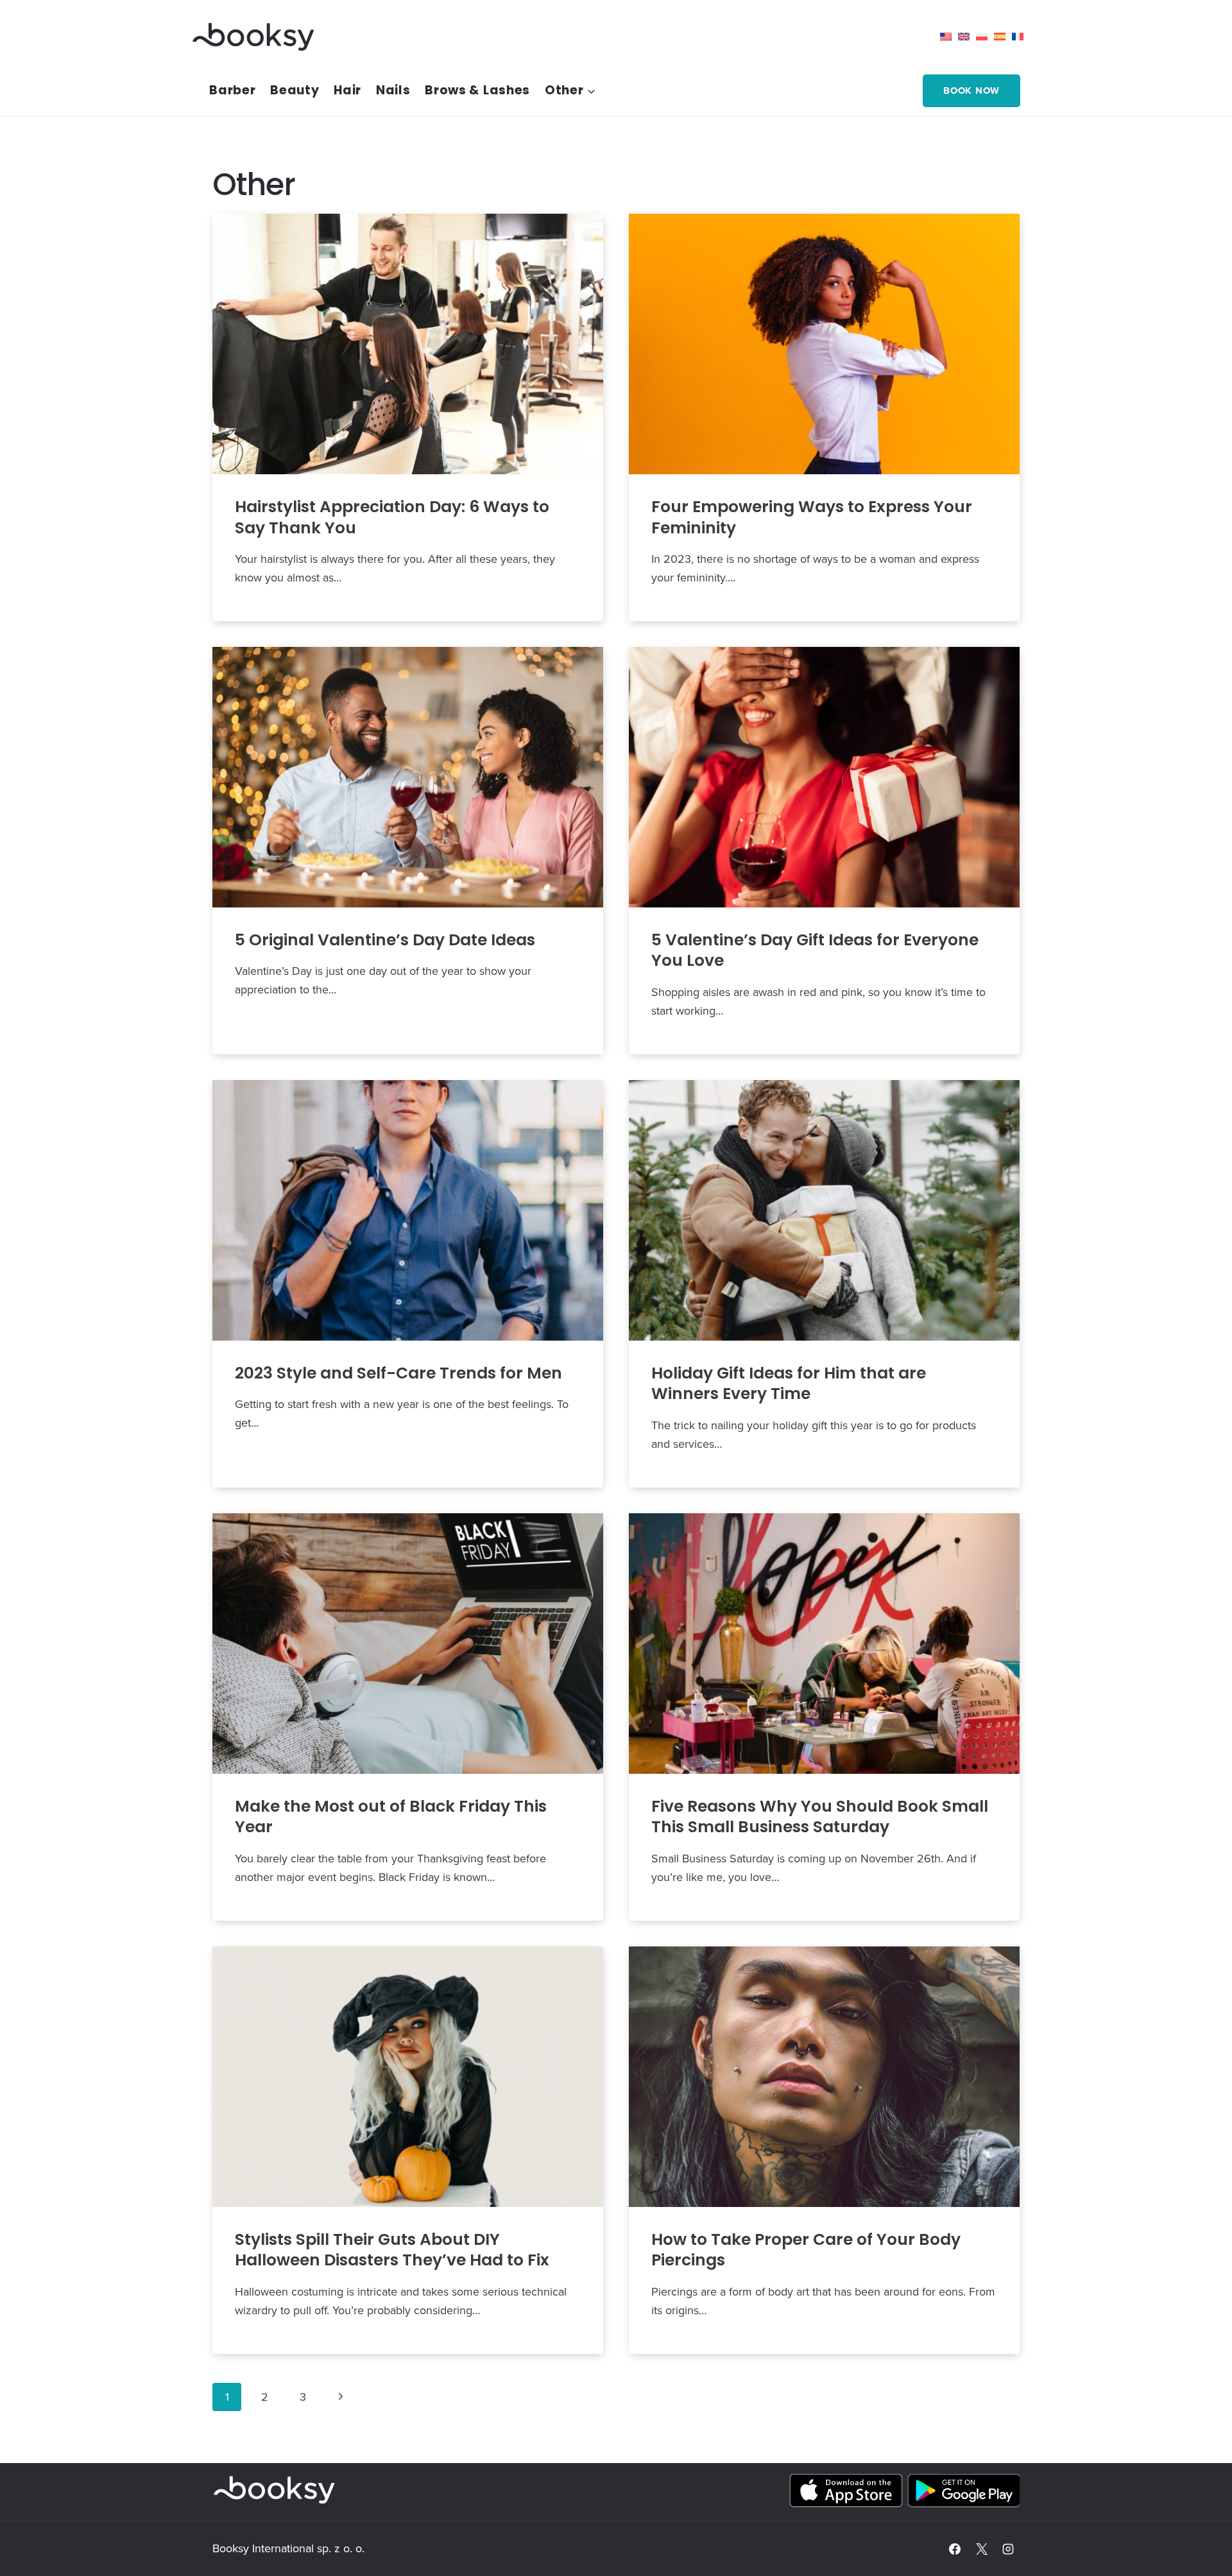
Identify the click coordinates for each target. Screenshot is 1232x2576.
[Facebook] (955, 2549)
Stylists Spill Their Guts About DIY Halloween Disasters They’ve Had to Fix (392, 2250)
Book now (971, 90)
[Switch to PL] (985, 37)
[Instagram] (1008, 2549)
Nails (393, 90)
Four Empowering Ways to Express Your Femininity (812, 517)
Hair (347, 90)
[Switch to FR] (1021, 37)
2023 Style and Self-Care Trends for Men (398, 1373)
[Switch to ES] (1003, 37)
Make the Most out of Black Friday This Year (391, 1817)
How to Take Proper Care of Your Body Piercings (806, 2250)
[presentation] (408, 344)
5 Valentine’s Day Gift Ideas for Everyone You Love (815, 950)
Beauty (295, 90)
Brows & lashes (477, 90)
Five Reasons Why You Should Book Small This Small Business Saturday (820, 1817)
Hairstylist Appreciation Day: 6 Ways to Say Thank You (392, 517)
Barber (232, 90)
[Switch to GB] (967, 37)
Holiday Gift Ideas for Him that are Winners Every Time (789, 1384)
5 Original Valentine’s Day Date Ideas (385, 940)
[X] (982, 2549)
